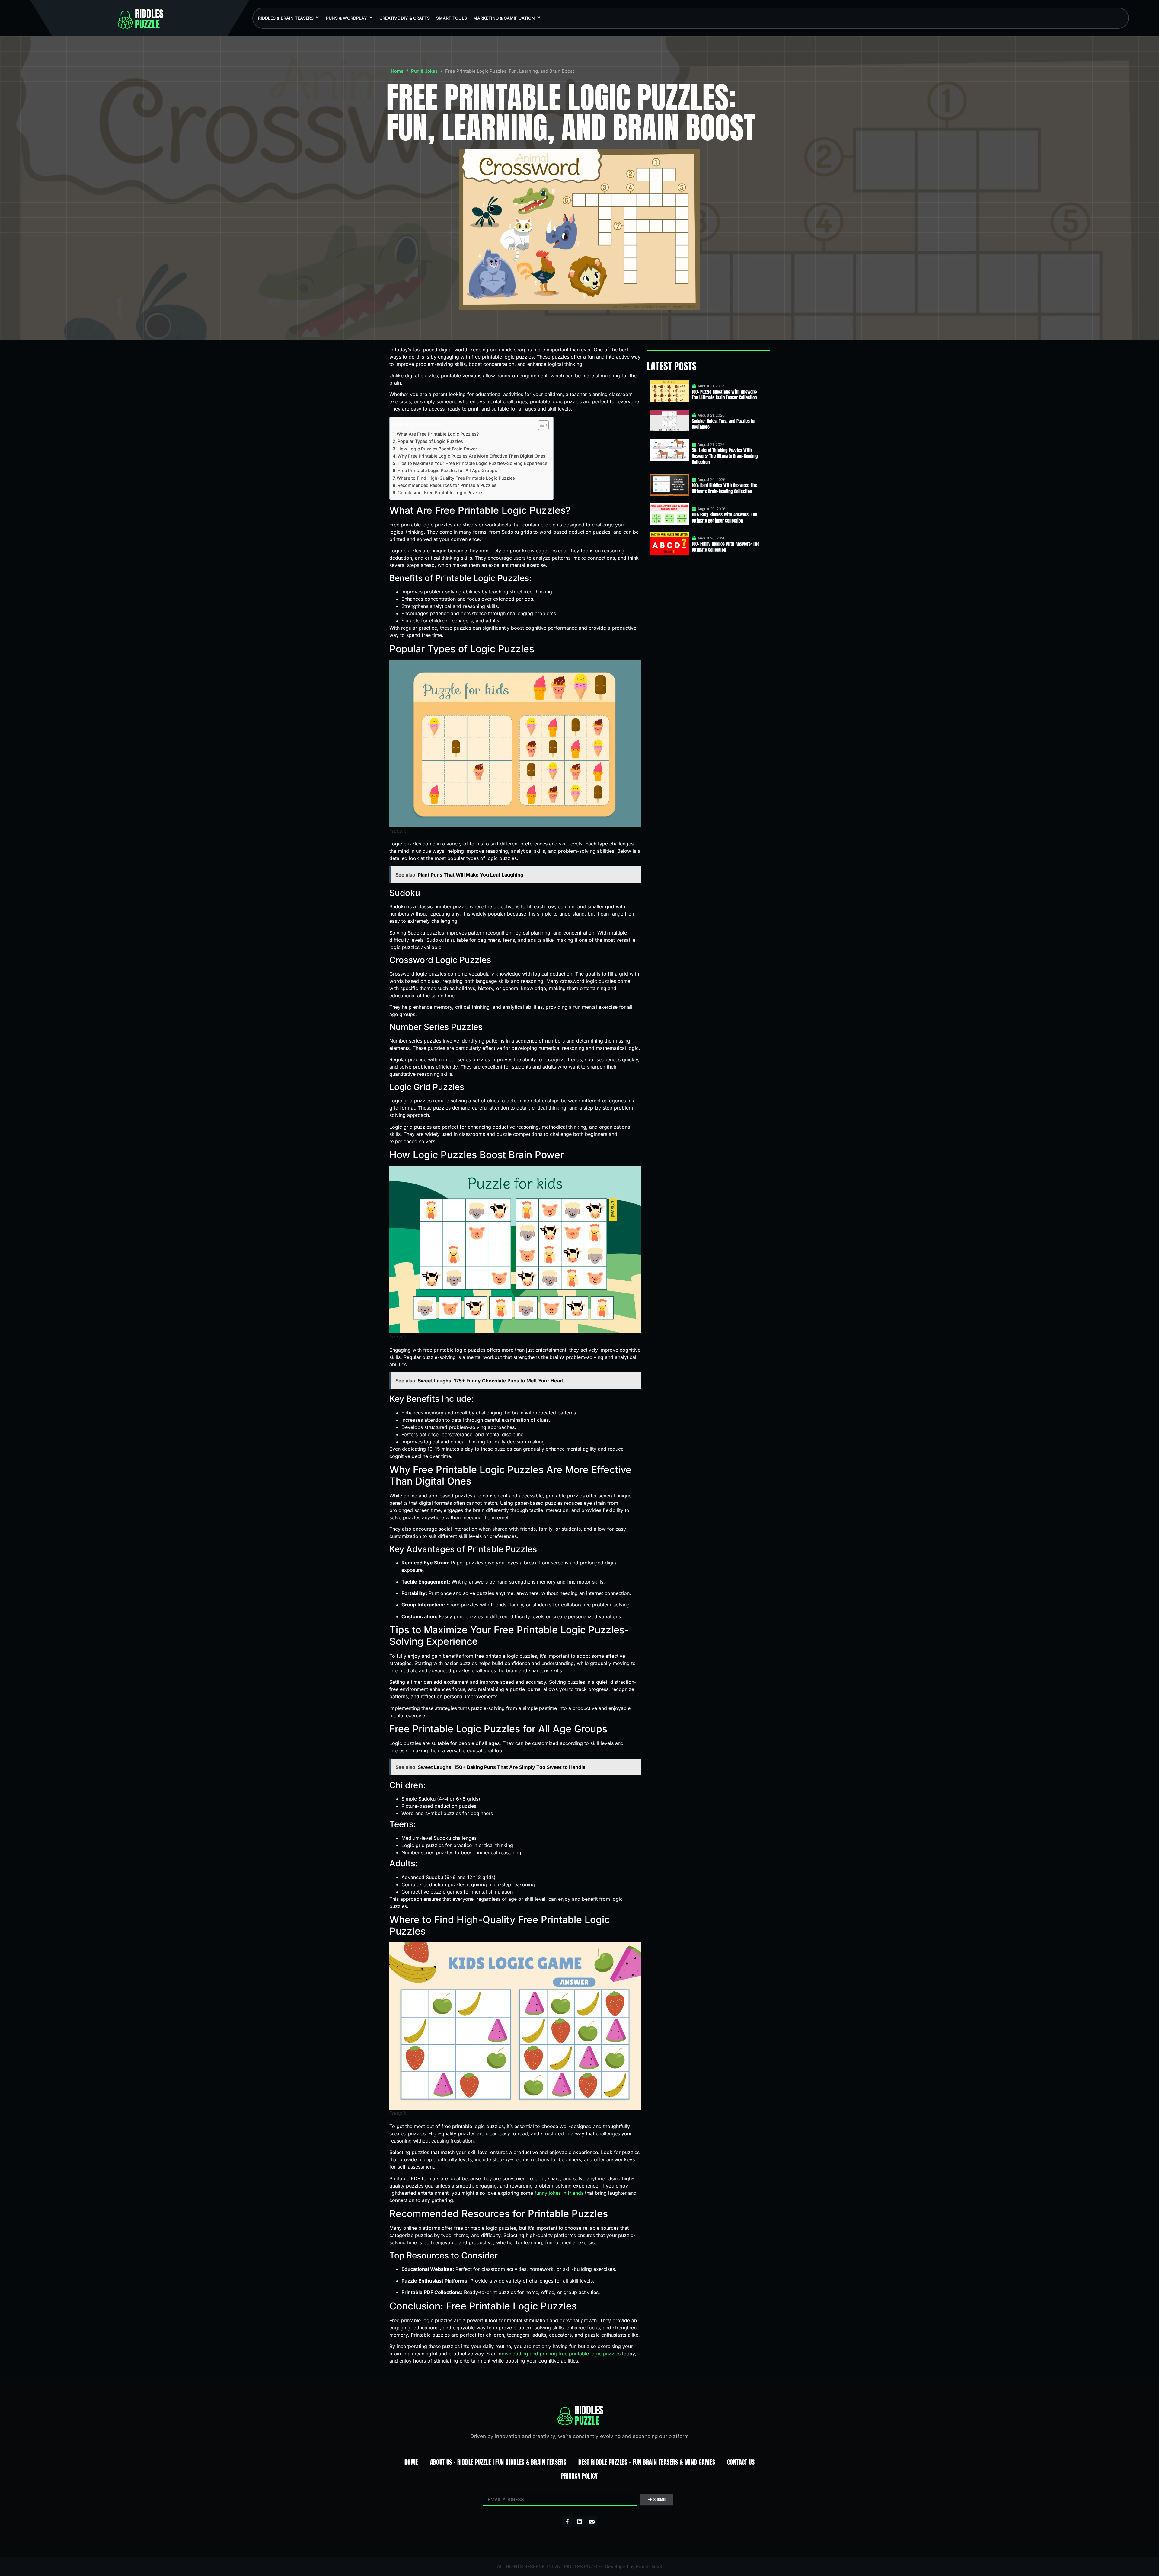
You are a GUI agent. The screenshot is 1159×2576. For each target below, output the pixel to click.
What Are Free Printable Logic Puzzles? (438, 434)
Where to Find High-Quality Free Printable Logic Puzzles (456, 478)
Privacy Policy (579, 2476)
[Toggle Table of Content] (540, 425)
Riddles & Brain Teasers (286, 18)
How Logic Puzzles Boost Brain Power (437, 449)
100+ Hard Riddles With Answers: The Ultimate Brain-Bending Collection (724, 488)
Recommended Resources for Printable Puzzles (447, 485)
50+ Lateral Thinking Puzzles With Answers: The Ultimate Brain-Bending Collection (725, 456)
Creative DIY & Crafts (405, 18)
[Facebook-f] (567, 2522)
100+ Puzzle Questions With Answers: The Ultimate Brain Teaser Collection (725, 395)
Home (397, 71)
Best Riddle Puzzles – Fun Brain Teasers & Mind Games (647, 2462)
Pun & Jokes (424, 71)
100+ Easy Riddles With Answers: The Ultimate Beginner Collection (725, 518)
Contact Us (741, 2462)
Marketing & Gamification (504, 18)
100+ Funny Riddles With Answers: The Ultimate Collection (726, 547)
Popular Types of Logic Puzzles (430, 441)
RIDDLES (149, 19)
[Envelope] (592, 2522)
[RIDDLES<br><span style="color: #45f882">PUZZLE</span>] (125, 20)
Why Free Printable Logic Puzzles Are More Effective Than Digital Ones (471, 456)
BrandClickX (649, 2566)
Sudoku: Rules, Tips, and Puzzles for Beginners (724, 424)
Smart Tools (452, 18)
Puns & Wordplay (346, 18)
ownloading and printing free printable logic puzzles (561, 2354)
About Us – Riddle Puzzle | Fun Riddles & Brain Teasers (498, 2462)
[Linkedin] (579, 2522)
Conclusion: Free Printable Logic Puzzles (441, 492)
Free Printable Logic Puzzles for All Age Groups (447, 470)
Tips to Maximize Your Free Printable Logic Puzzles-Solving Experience (472, 463)
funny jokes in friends (559, 2193)
